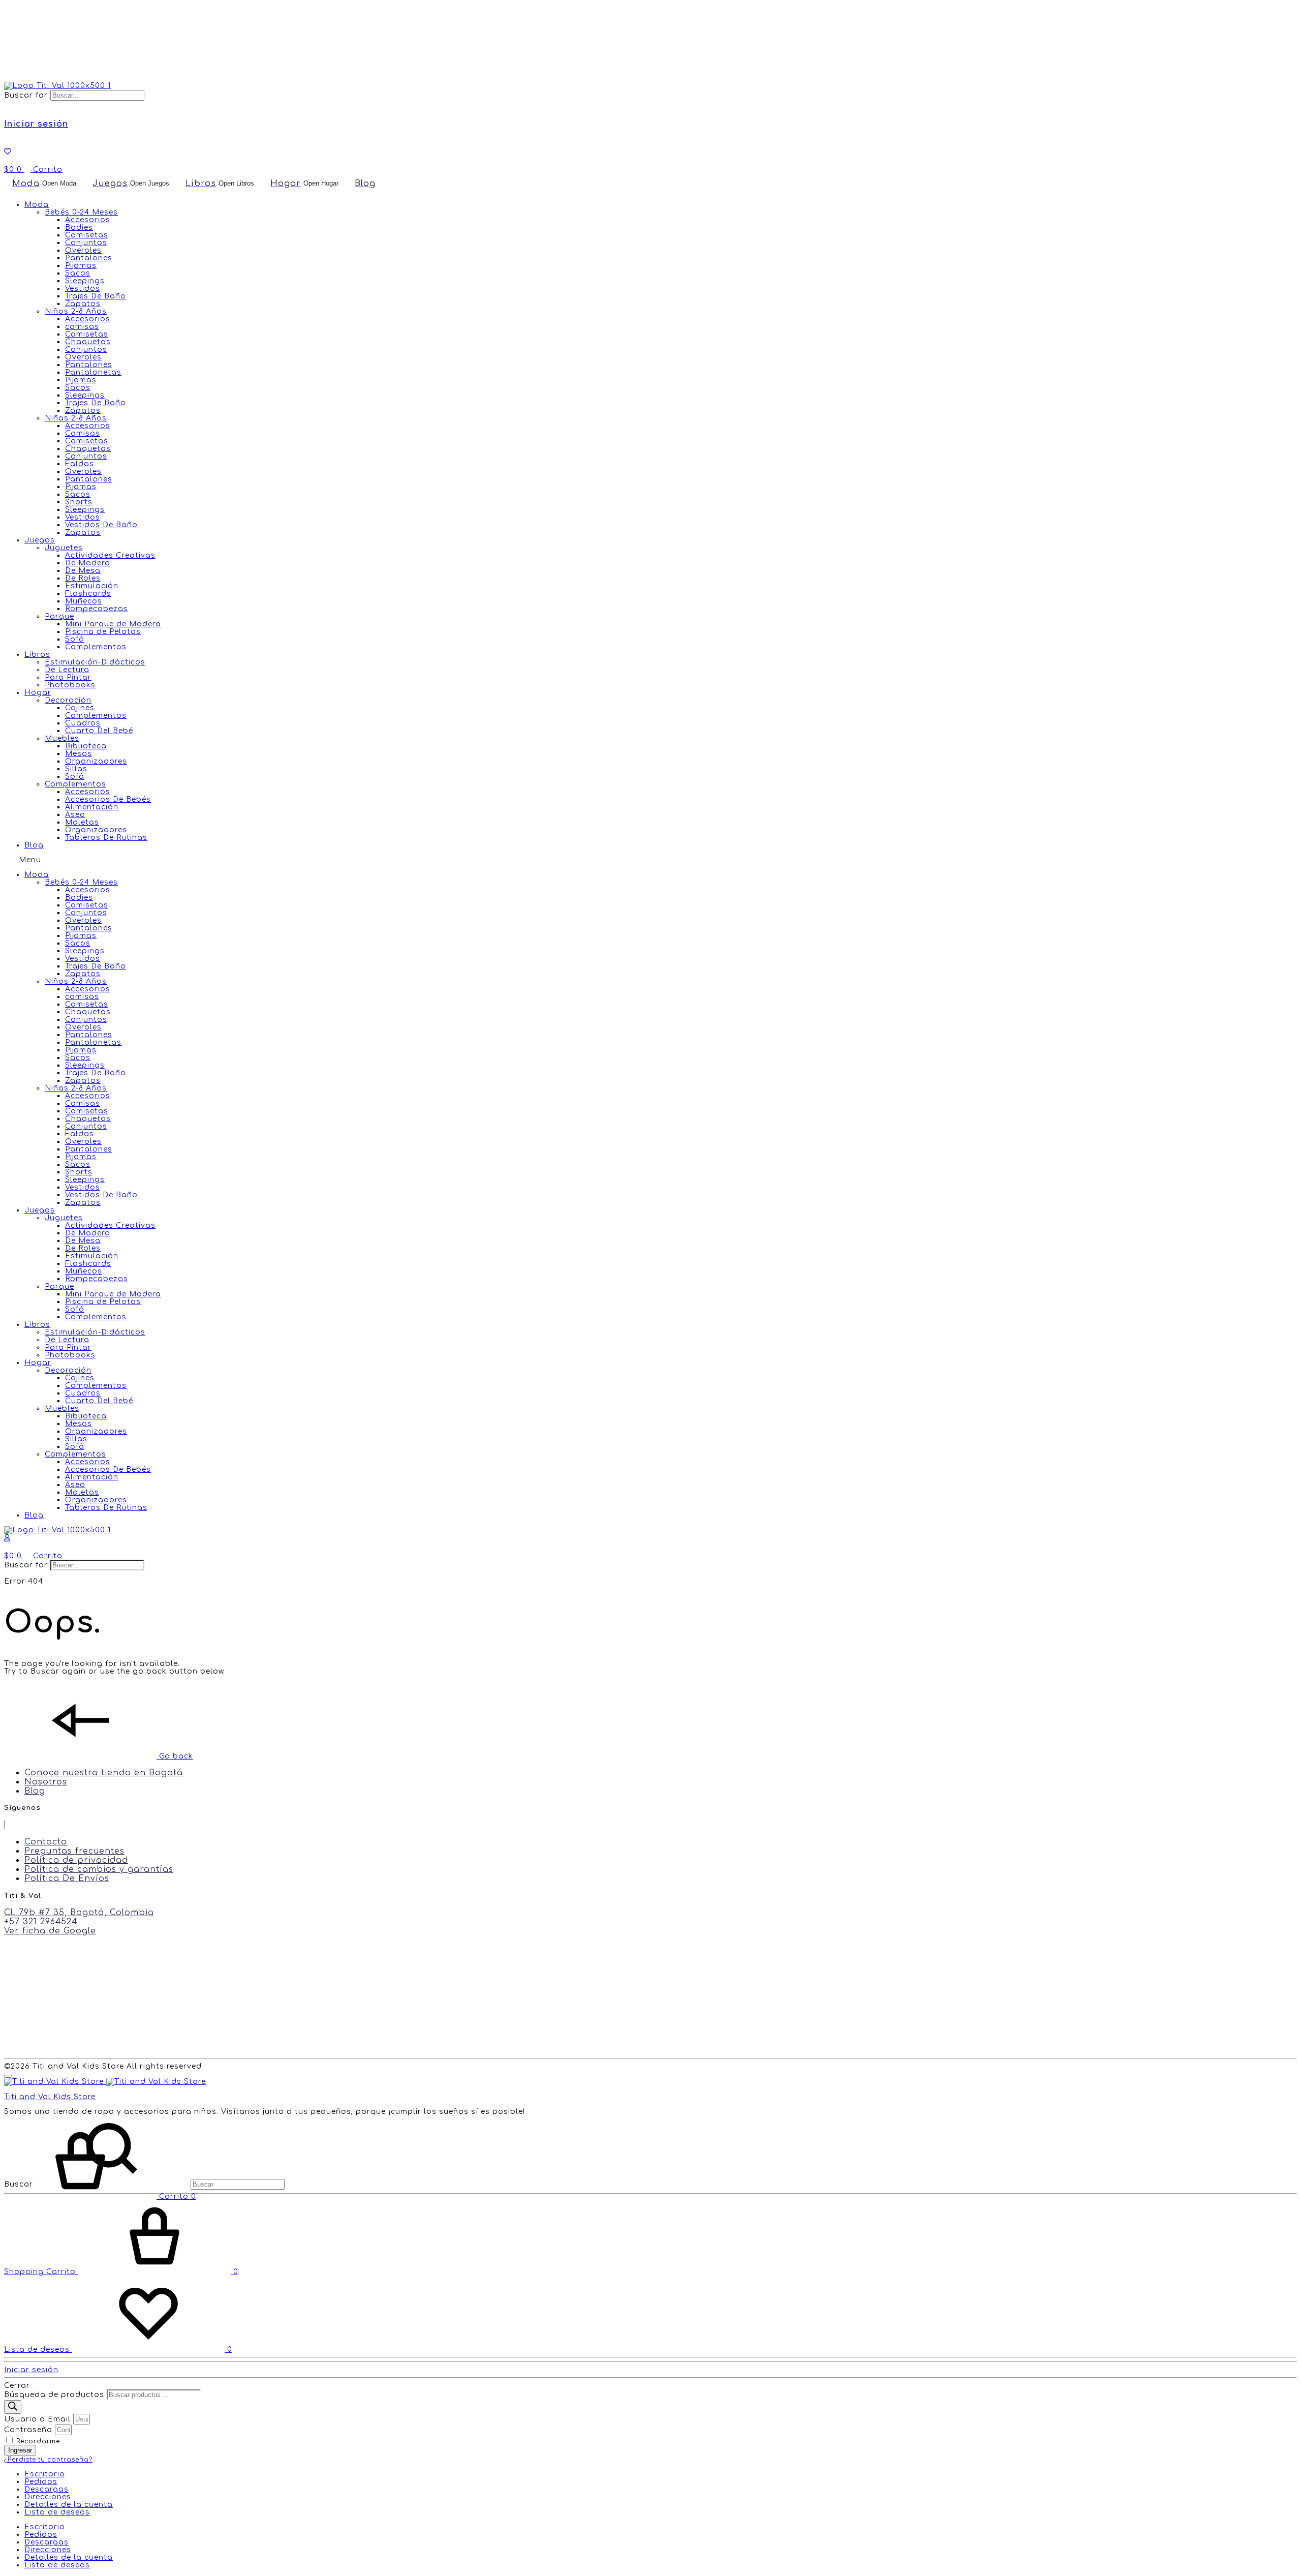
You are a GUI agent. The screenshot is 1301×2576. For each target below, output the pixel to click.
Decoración (68, 700)
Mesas (79, 754)
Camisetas (87, 235)
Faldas (80, 464)
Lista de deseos (57, 2512)
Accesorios (88, 220)
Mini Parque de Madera (113, 624)
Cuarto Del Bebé (99, 731)
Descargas (47, 2489)
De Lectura (67, 670)
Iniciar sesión (36, 124)
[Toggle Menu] (8, 2076)
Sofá (75, 639)
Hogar (38, 693)
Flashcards (88, 594)
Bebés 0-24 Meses (81, 212)
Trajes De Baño (96, 296)
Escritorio (45, 2474)
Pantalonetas (93, 372)
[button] (650, 860)
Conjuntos (86, 243)
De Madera (88, 563)
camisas (82, 327)
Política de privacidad (76, 1860)
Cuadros (83, 723)
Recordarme (37, 2442)
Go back (175, 1756)
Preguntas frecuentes (74, 1851)
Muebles (62, 738)
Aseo (75, 815)
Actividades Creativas (110, 555)
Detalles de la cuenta (69, 2505)
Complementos (96, 647)
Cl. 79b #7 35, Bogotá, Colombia (79, 1913)
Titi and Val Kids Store (50, 2097)
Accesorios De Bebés (108, 799)
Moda (37, 205)
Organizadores (96, 761)
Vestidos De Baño (101, 525)
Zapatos (83, 304)
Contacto (46, 1842)
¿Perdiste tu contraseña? (48, 2460)
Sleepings (85, 281)
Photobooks (70, 685)
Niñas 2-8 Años (76, 418)
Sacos (78, 273)
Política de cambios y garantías (99, 1869)
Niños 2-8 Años (76, 311)
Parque (59, 616)
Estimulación (92, 586)
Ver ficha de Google (50, 1931)
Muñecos (84, 601)
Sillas (76, 769)
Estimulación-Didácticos (95, 662)
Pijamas (81, 266)
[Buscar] (13, 2407)
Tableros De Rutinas (106, 838)
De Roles (83, 578)
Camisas (83, 433)
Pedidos (41, 2482)
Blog (34, 845)
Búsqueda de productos (54, 2395)
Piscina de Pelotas (103, 632)
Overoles (83, 250)
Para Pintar (68, 677)
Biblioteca (86, 746)
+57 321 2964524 (41, 1922)
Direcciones (48, 2497)
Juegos (40, 540)
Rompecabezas (97, 609)
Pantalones (89, 258)
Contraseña (28, 2430)
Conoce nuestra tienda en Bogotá (104, 1773)
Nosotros (46, 1782)
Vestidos (83, 289)
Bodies (79, 228)
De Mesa (83, 571)
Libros (37, 655)
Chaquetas (88, 342)
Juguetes (64, 548)
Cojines (80, 708)
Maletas (82, 822)
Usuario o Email (37, 2419)
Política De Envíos (67, 1878)
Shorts (79, 502)
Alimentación (92, 807)
